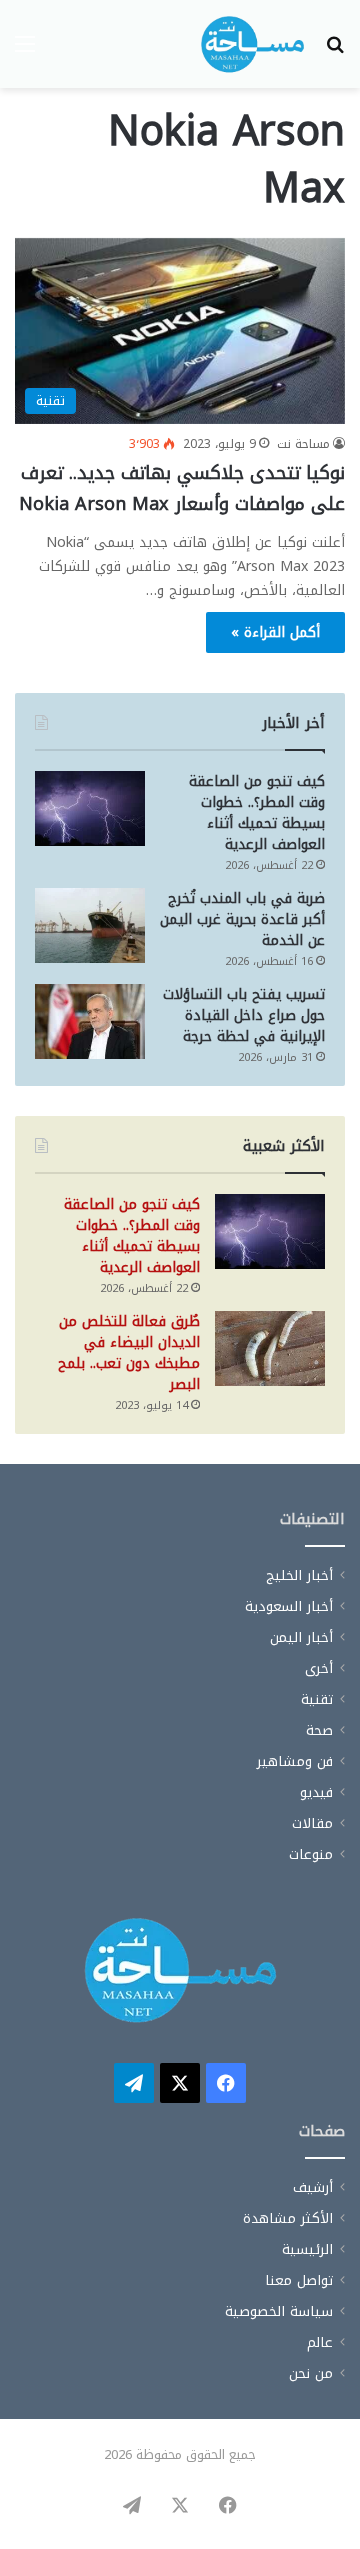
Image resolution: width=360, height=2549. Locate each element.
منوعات (311, 1854)
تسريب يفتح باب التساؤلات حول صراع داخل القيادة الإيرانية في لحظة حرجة (244, 1015)
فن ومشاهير (295, 1761)
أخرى (319, 1668)
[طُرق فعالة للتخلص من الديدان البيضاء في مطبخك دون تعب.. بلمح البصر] (270, 1348)
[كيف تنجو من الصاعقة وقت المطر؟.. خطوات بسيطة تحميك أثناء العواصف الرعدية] (90, 808)
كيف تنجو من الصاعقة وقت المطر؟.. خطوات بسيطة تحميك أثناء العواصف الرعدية (257, 813)
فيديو (316, 1792)
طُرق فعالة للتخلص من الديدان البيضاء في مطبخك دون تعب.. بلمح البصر (129, 1353)
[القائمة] (25, 51)
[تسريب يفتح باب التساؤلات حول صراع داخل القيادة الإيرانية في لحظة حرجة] (90, 1021)
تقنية (317, 1699)
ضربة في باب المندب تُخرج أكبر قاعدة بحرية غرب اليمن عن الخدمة (242, 919)
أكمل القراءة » (275, 632)
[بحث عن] (335, 51)
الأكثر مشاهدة (288, 2218)
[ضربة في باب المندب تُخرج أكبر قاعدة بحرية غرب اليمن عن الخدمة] (90, 925)
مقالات (312, 1823)
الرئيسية (307, 2249)
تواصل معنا (299, 2280)
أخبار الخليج (299, 1575)
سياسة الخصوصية (279, 2311)
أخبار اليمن (301, 1637)
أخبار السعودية (289, 1606)
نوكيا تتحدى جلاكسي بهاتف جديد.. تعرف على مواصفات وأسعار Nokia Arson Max (182, 489)
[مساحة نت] (252, 44)
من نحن (311, 2373)
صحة (319, 1730)
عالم (320, 2342)
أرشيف (313, 2187)
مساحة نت (303, 444)
